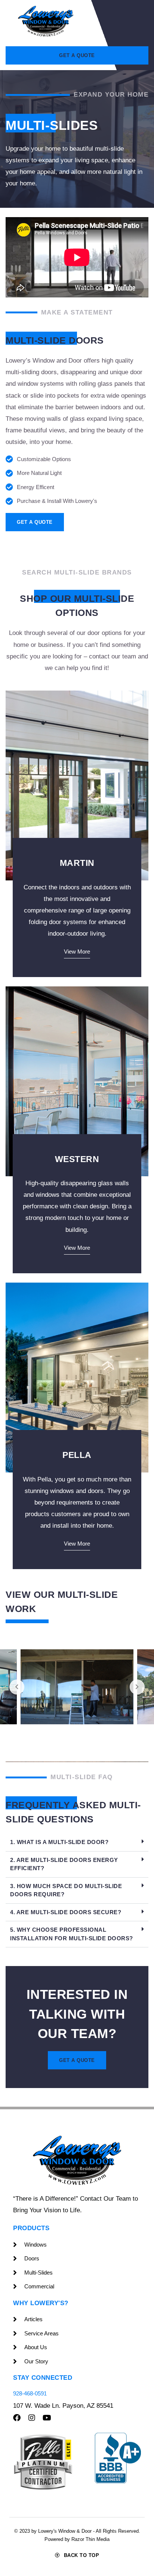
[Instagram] (32, 2418)
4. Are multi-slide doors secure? (66, 1912)
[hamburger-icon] (136, 21)
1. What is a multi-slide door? (59, 1842)
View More (77, 952)
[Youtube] (47, 2418)
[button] (77, 1843)
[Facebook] (17, 2418)
